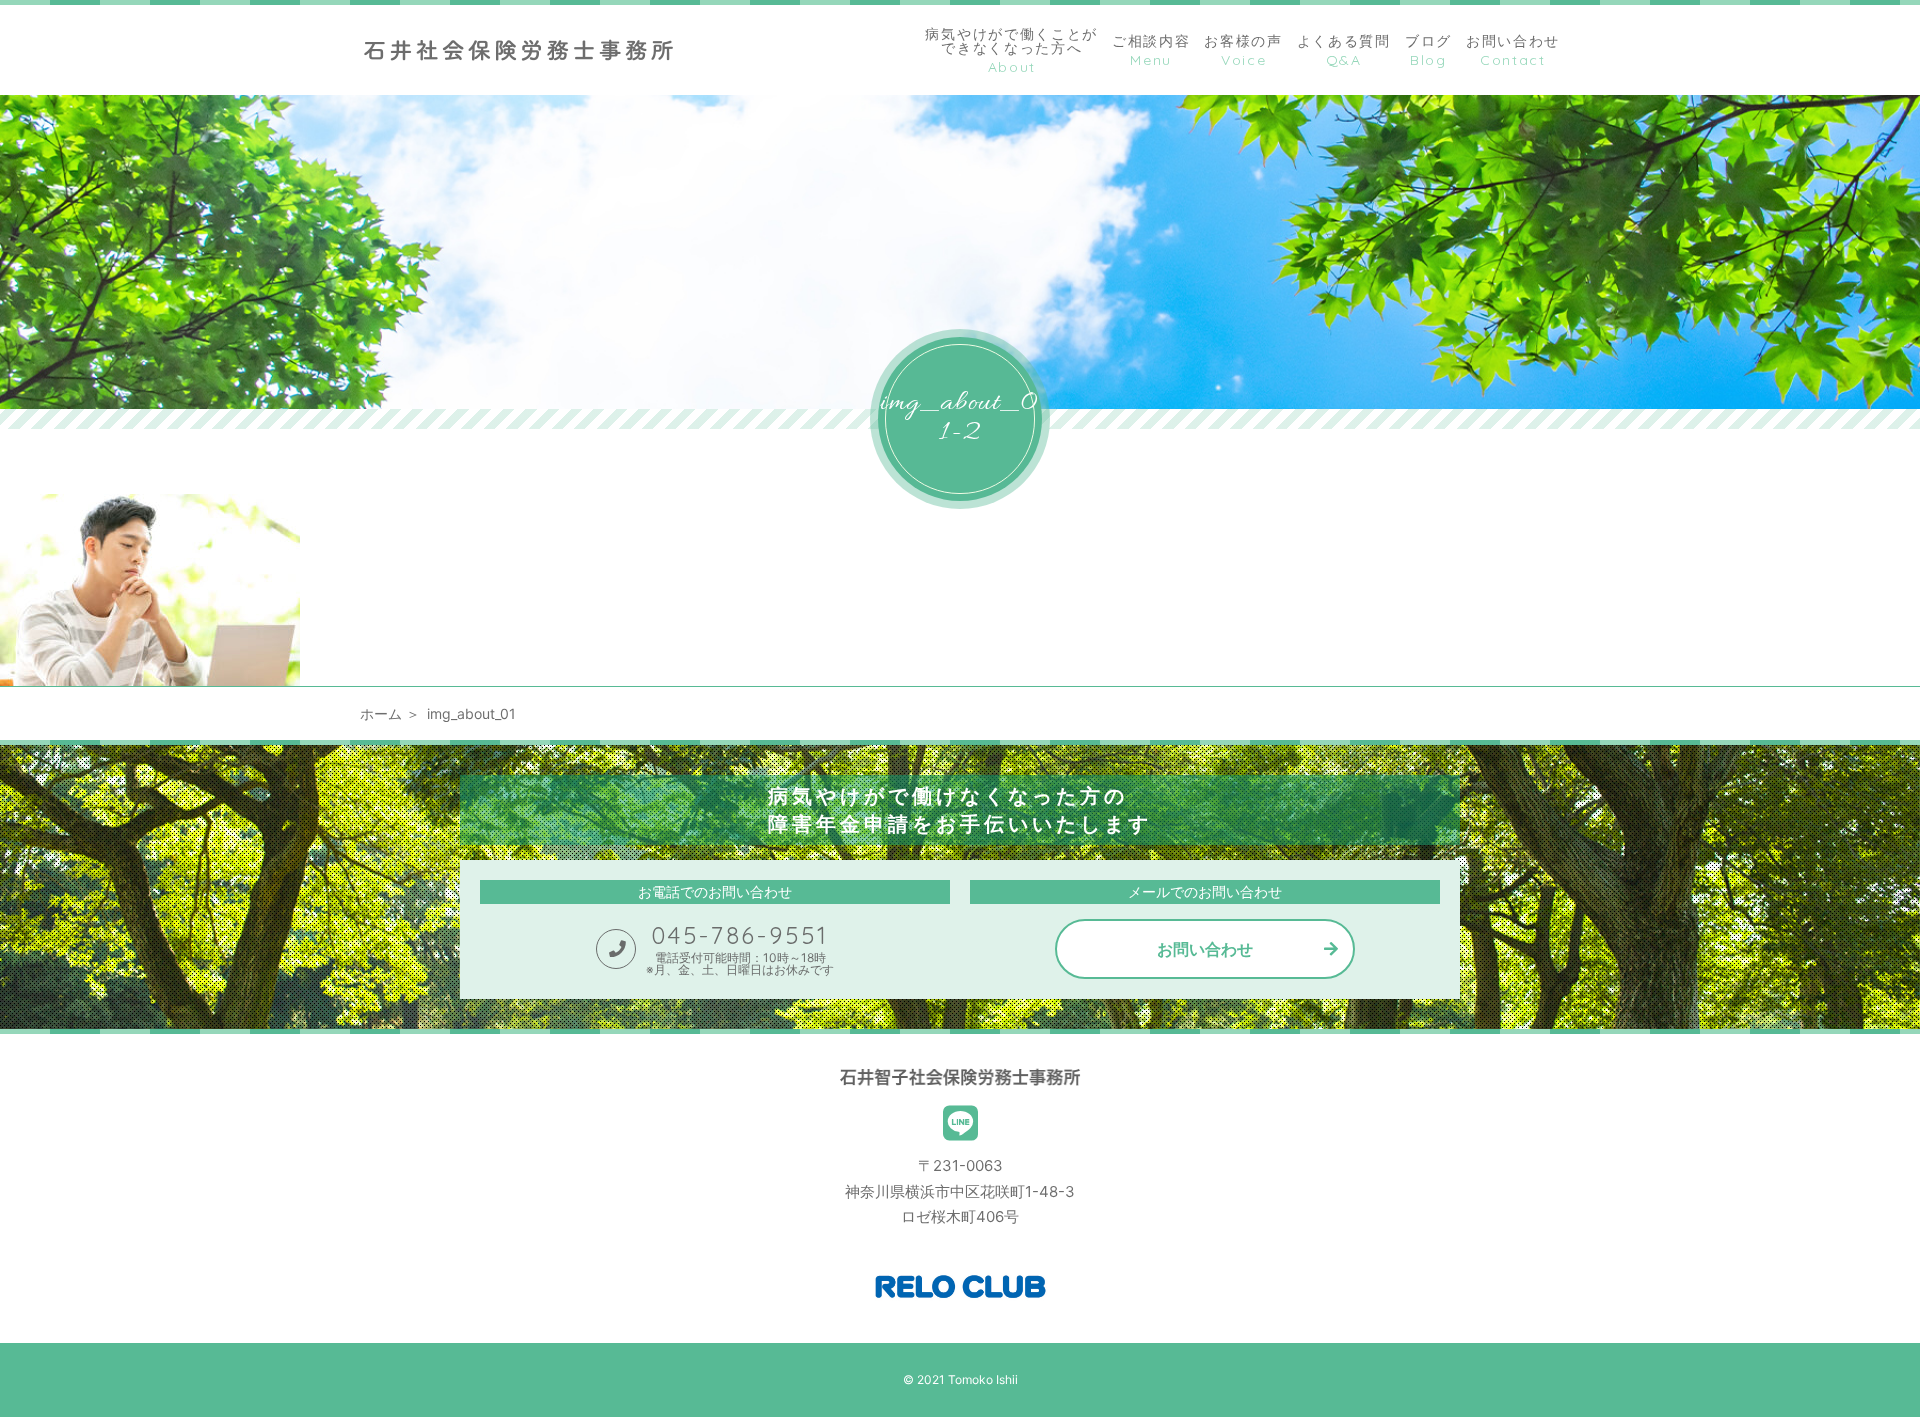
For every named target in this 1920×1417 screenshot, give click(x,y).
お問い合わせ (1205, 949)
